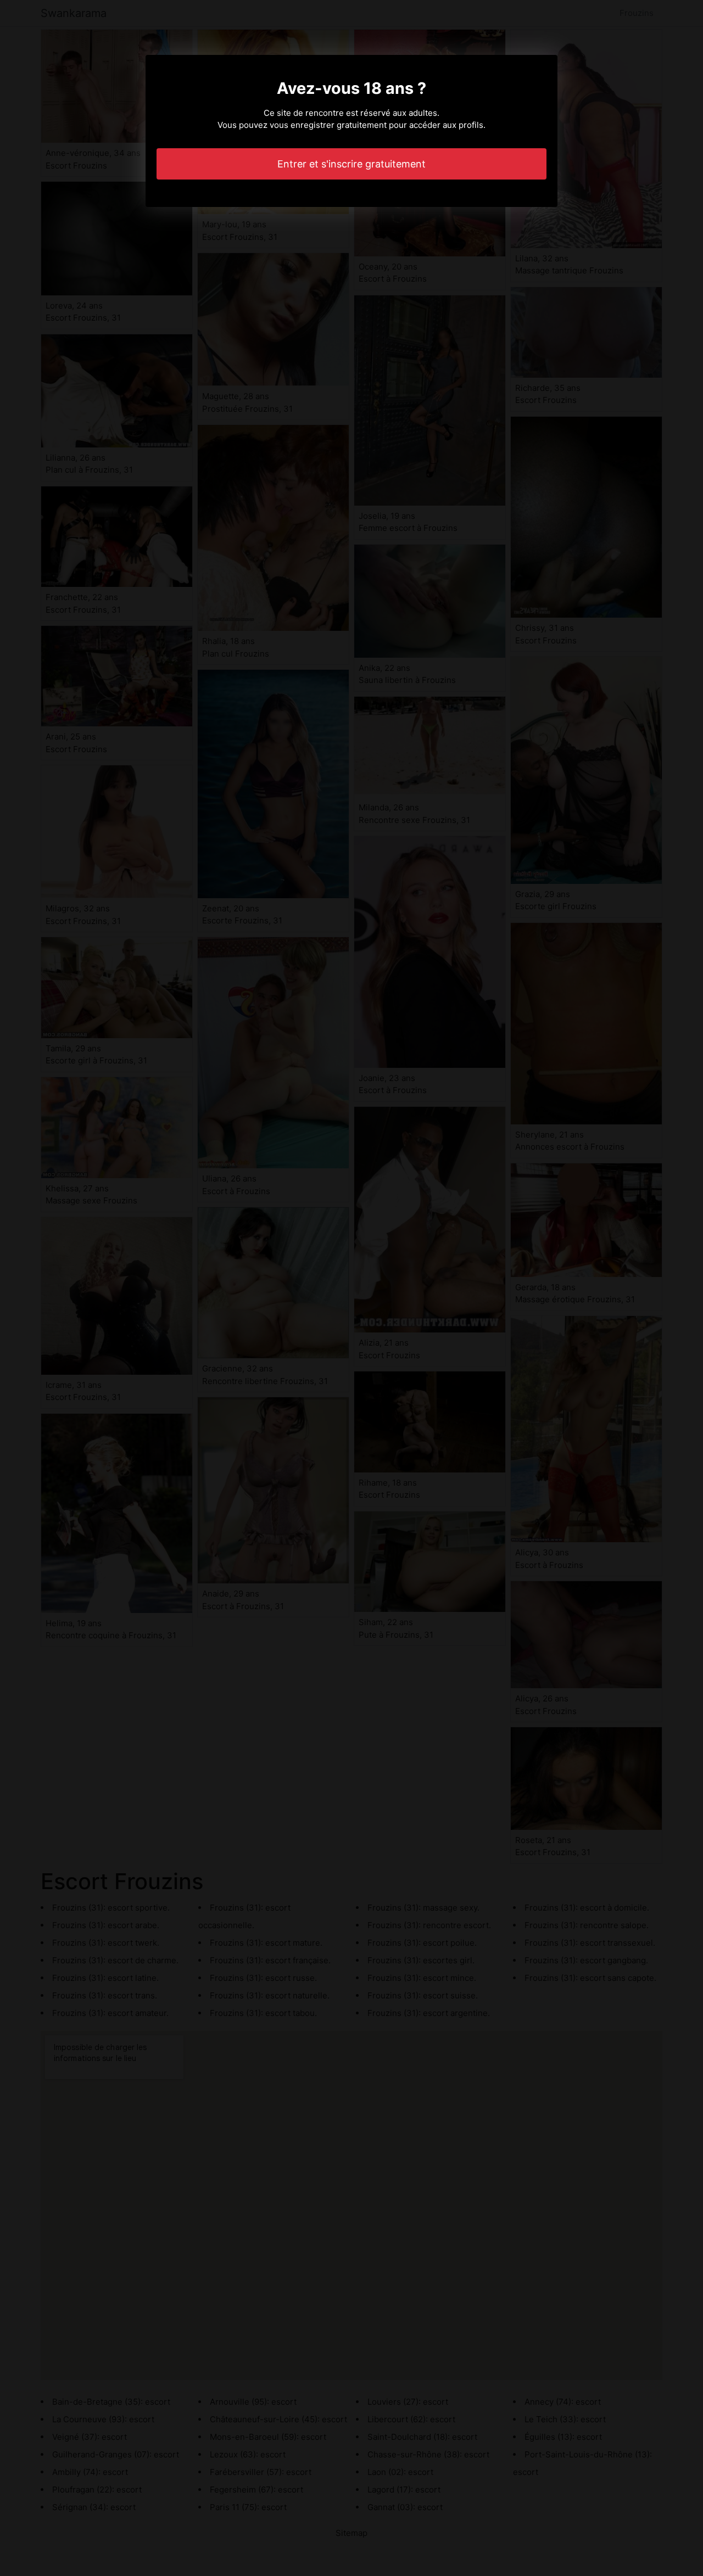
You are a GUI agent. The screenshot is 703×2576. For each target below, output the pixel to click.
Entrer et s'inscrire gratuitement (351, 164)
